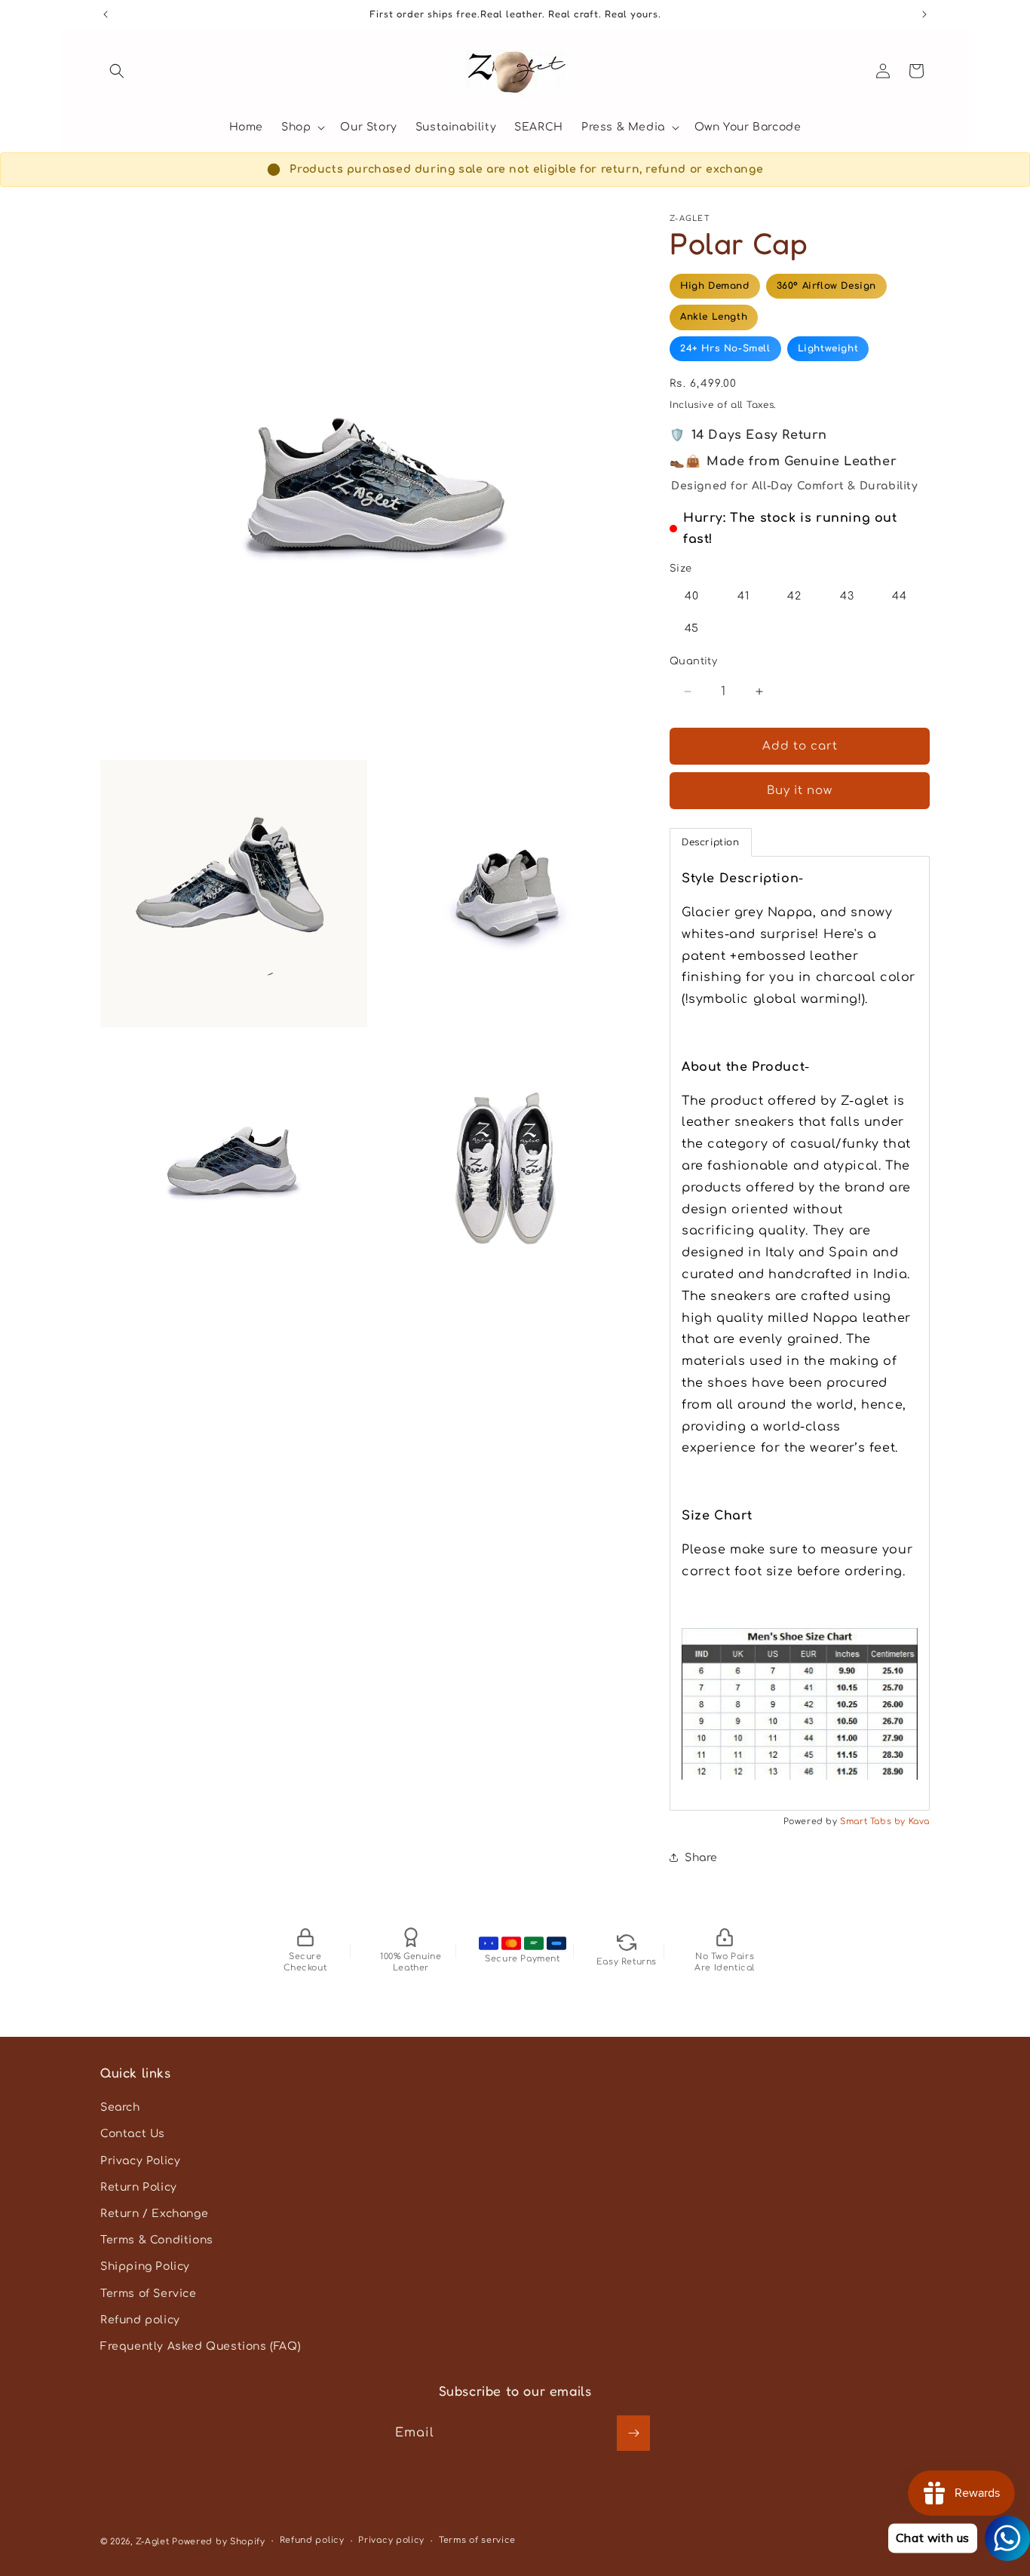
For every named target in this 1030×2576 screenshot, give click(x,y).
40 (692, 596)
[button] (117, 71)
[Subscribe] (633, 2433)
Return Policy (139, 2187)
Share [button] (701, 1858)
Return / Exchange (154, 2214)
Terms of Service (149, 2294)
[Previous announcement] (106, 14)
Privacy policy (391, 2540)
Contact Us (133, 2134)
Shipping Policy (145, 2266)
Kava (919, 1822)
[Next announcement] (924, 14)
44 (900, 596)
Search (120, 2107)
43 (847, 596)
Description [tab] (711, 842)
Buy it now (800, 791)
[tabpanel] (800, 1333)
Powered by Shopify (219, 2542)
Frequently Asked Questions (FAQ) (201, 2346)
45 (692, 629)
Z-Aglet (154, 2542)
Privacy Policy (140, 2161)
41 (743, 596)
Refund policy (140, 2320)
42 (794, 596)
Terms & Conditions (157, 2240)
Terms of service (477, 2540)
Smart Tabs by (874, 1822)
